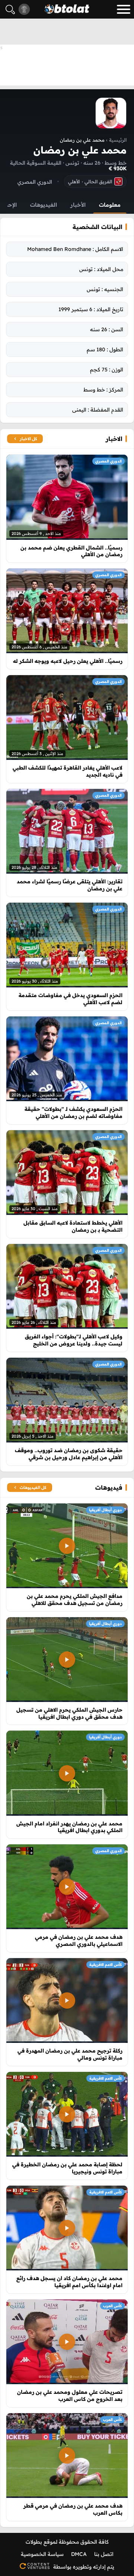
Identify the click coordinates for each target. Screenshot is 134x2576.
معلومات (110, 205)
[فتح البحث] (10, 9)
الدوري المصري (109, 461)
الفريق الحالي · (90, 181)
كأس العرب (112, 2306)
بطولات (34, 2542)
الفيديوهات (44, 205)
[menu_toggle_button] (124, 9)
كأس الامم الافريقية (106, 1965)
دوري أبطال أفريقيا (105, 1510)
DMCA (79, 2554)
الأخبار (78, 205)
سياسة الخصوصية (42, 2554)
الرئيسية (118, 140)
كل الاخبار (28, 439)
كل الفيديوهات (33, 1487)
